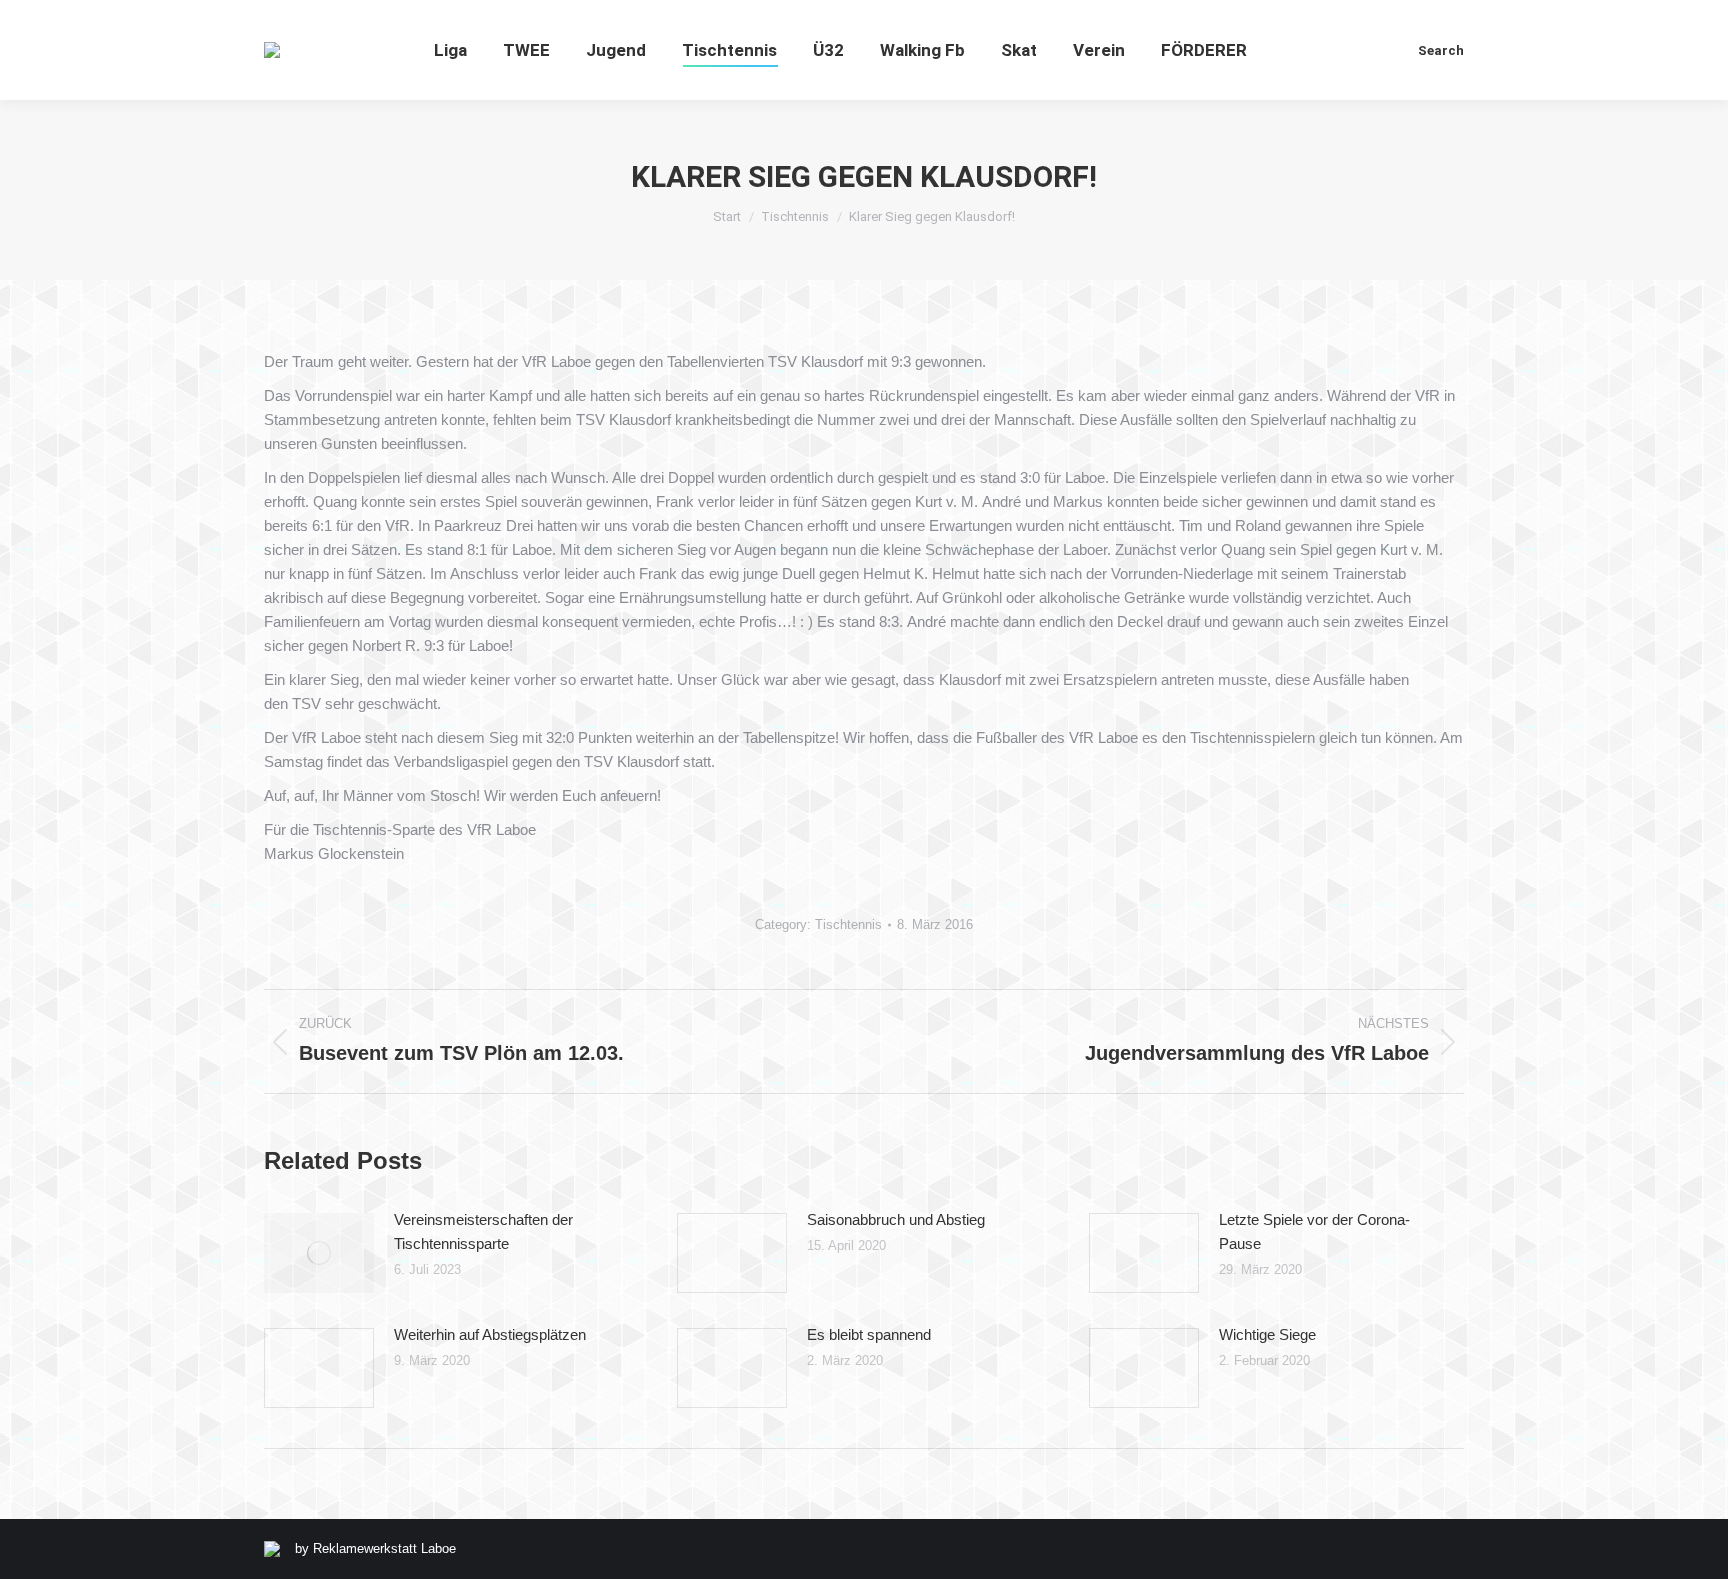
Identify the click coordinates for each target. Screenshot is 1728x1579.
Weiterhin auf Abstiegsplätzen (490, 1334)
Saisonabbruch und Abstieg (896, 1219)
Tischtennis (848, 924)
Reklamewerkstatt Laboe (384, 1548)
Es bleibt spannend (869, 1334)
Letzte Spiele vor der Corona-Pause (1314, 1231)
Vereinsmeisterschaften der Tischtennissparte (483, 1231)
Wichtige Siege (1267, 1334)
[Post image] (319, 1253)
